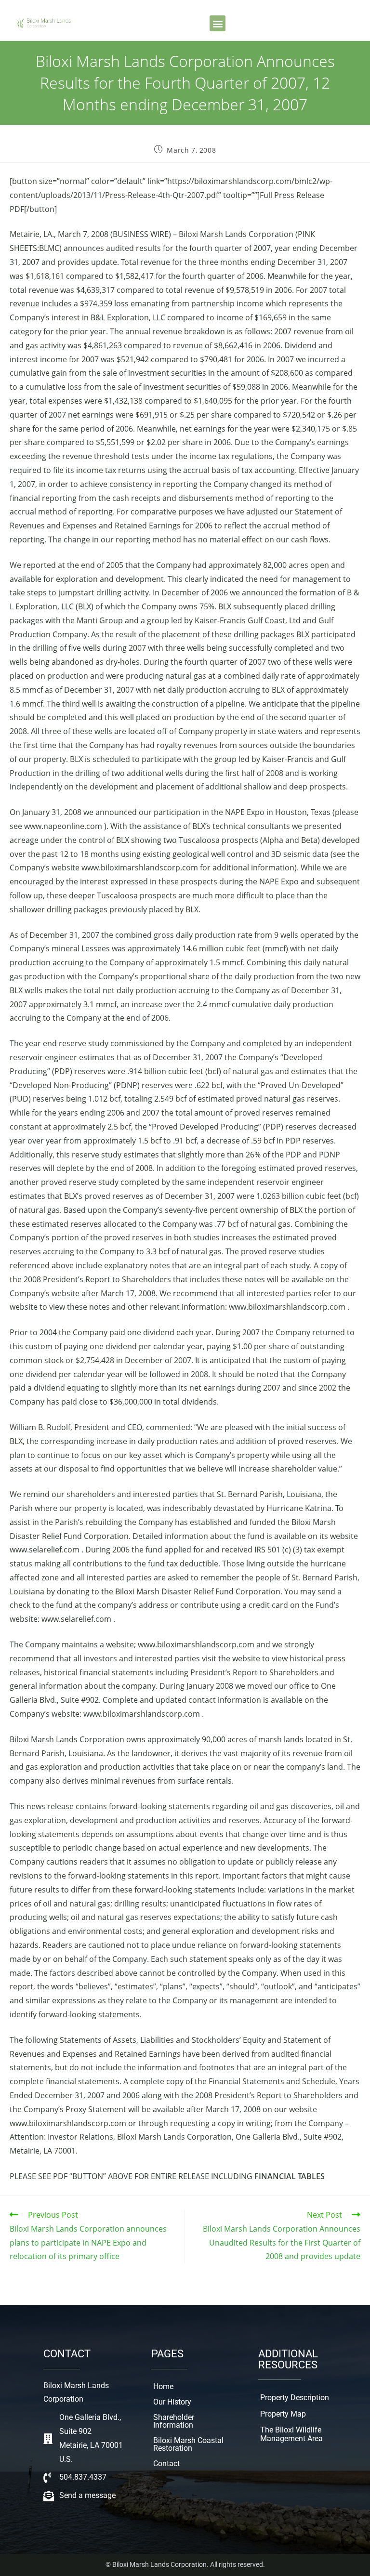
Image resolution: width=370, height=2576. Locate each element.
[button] (218, 23)
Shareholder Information (174, 2421)
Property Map (283, 2414)
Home (163, 2386)
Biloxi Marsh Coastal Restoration (188, 2444)
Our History (172, 2402)
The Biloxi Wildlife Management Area (291, 2434)
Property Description (295, 2398)
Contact (166, 2464)
